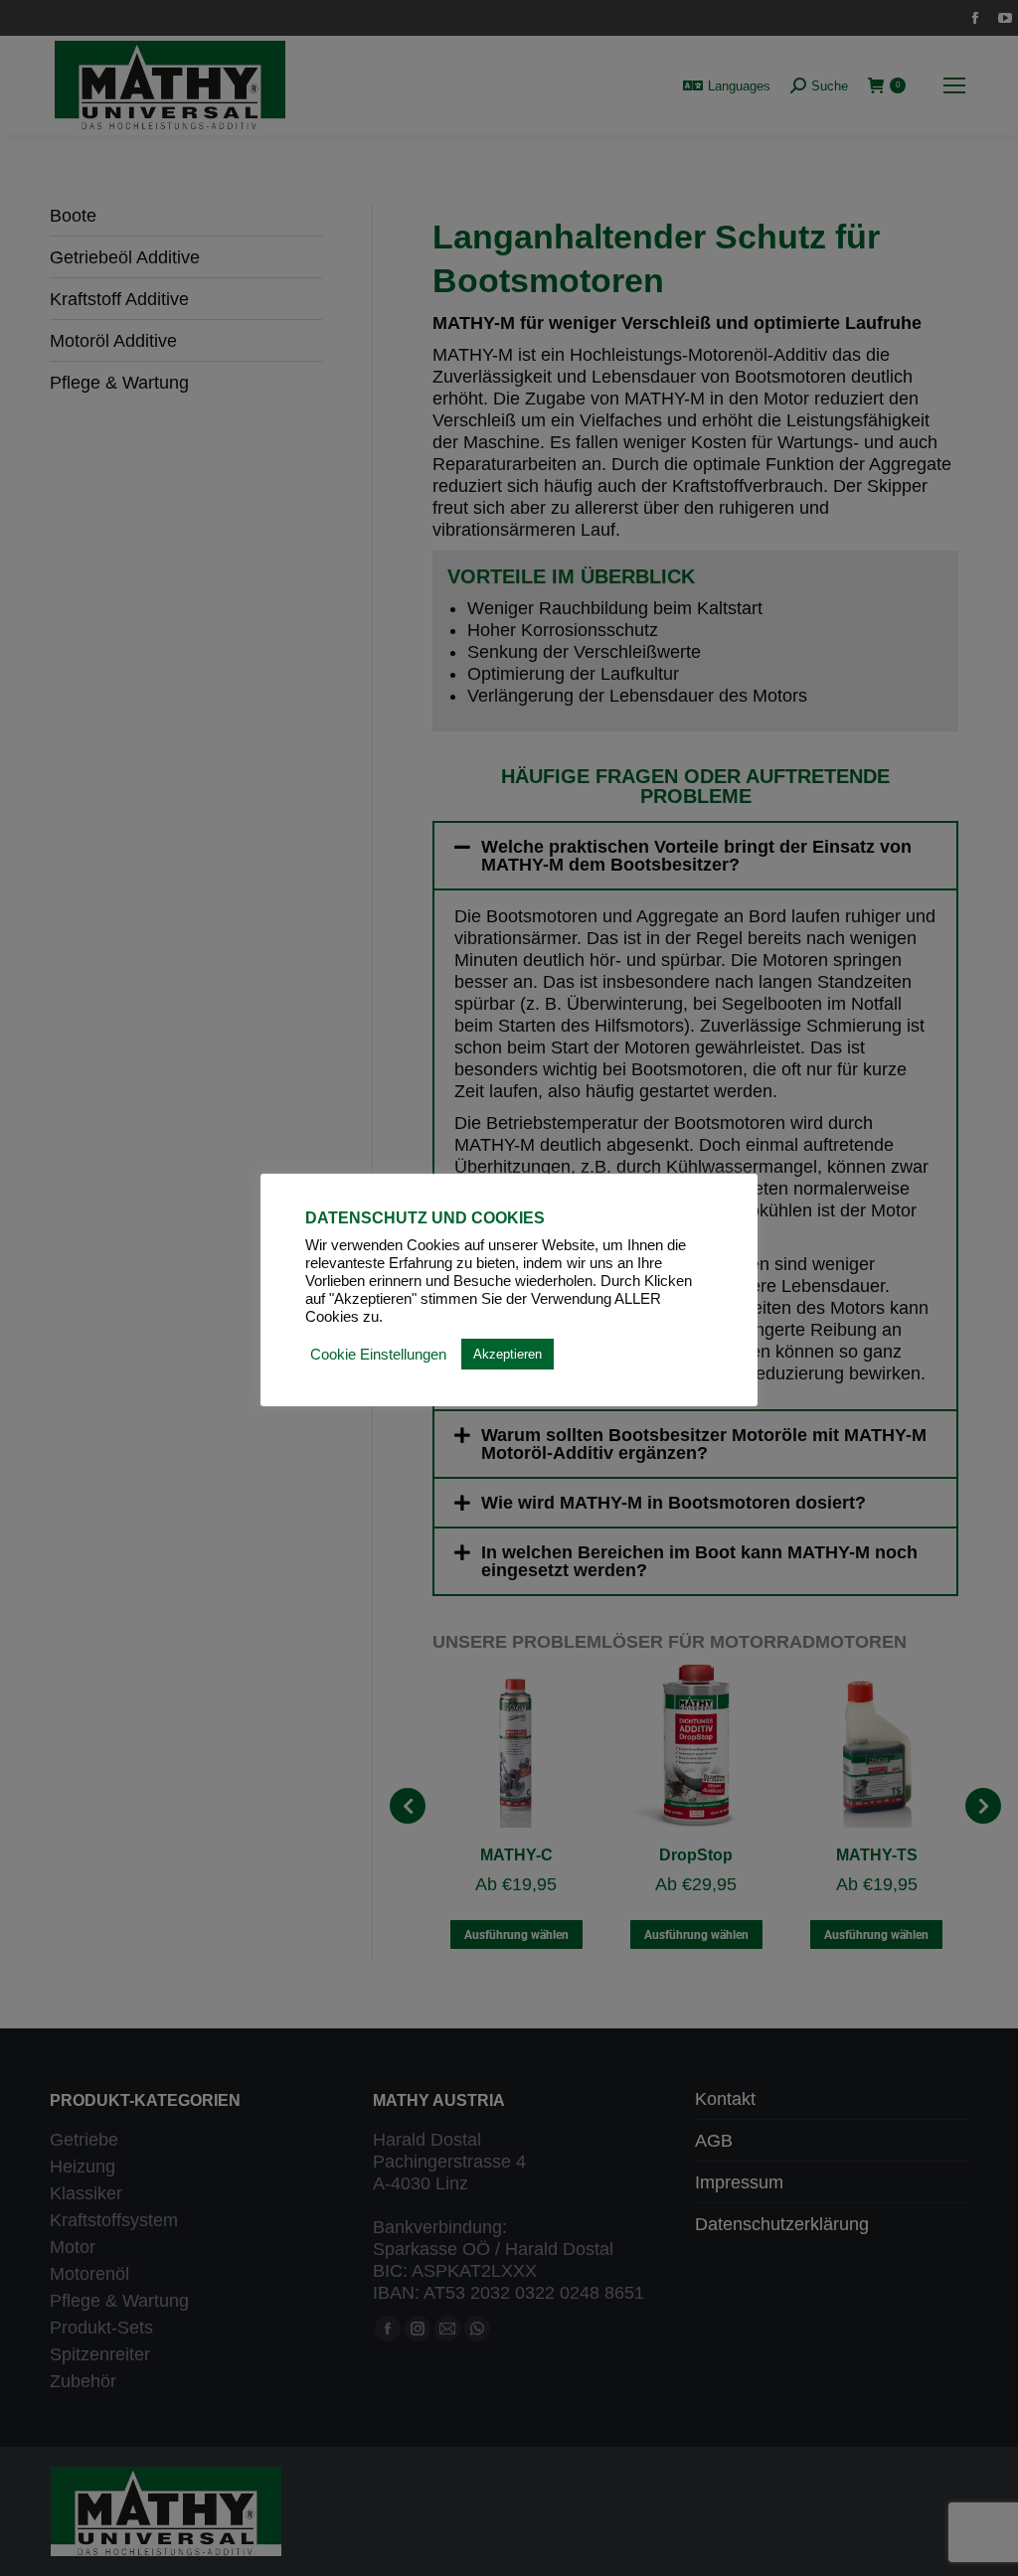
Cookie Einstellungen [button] (378, 1355)
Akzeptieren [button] (508, 1354)
